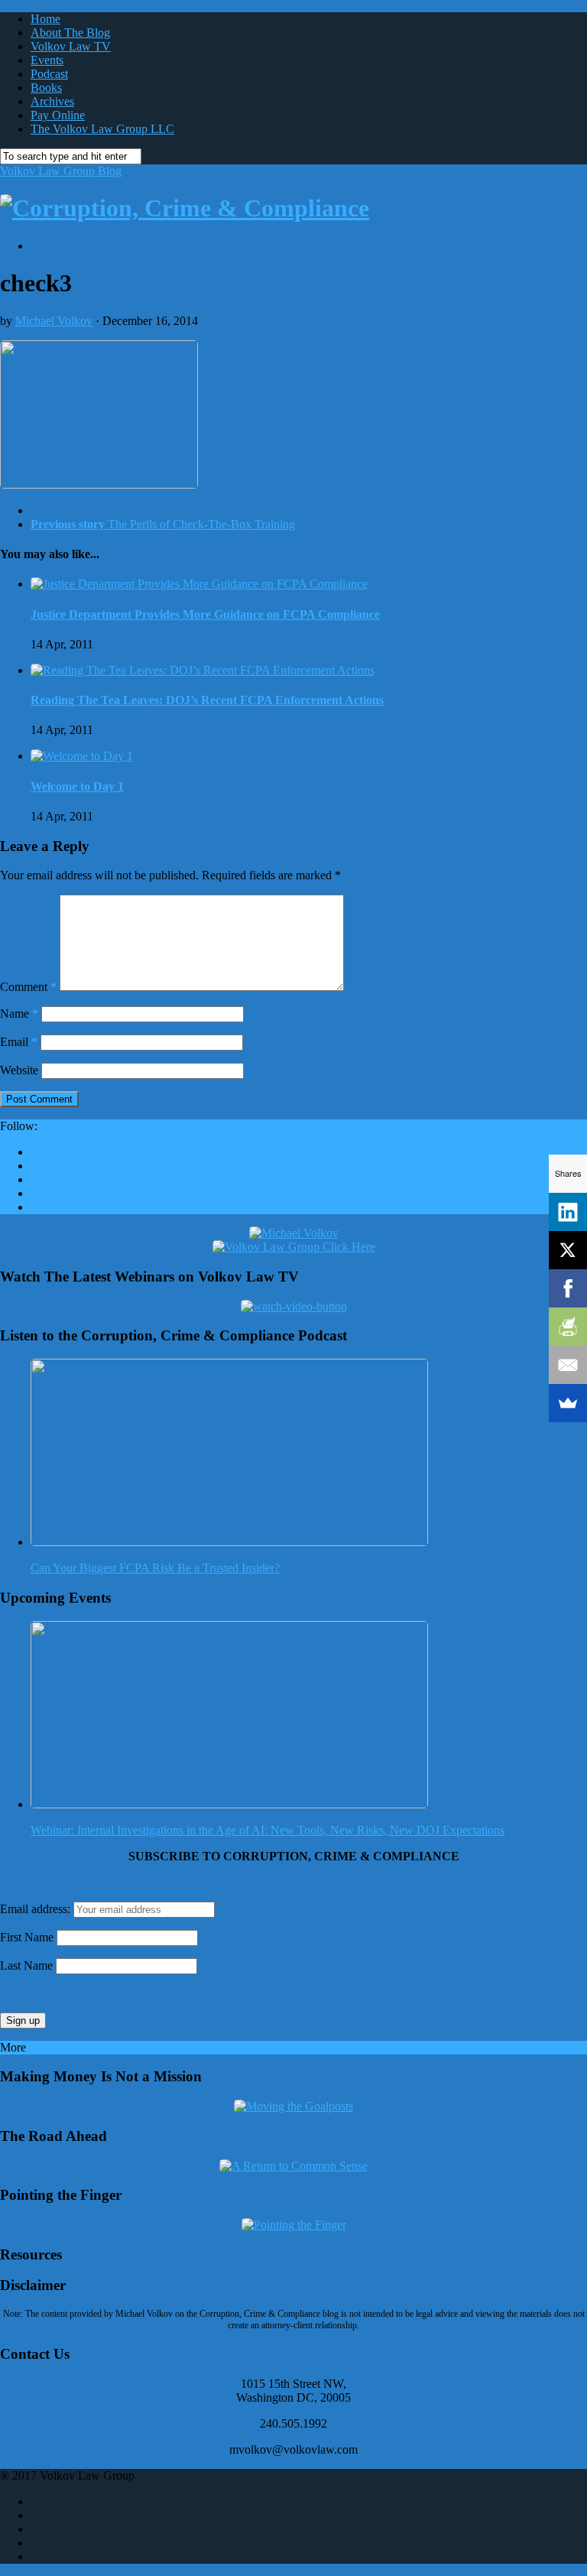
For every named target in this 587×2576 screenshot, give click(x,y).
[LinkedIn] (568, 1212)
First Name (27, 1937)
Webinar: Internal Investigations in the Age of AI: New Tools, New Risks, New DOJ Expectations (268, 1830)
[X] (568, 1250)
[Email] (568, 1365)
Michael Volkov (54, 321)
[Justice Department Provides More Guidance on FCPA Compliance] (199, 584)
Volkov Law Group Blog (61, 171)
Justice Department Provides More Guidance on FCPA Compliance (205, 614)
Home (45, 19)
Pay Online (58, 115)
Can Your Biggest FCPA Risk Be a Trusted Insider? (155, 1568)
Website (19, 1070)
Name (19, 1014)
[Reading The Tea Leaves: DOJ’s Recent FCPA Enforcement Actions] (203, 670)
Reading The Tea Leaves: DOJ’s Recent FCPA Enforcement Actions (207, 700)
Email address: (37, 1909)
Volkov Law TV (71, 46)
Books (46, 88)
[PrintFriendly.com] (568, 1327)
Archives (52, 101)
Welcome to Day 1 (77, 786)
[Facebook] (568, 1288)
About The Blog (70, 32)
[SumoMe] (568, 1403)
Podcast (49, 74)
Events (47, 60)
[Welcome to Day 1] (82, 756)
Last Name (26, 1965)
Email (19, 1042)
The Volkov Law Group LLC (102, 129)
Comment (28, 987)
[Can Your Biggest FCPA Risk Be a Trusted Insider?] (229, 1542)
